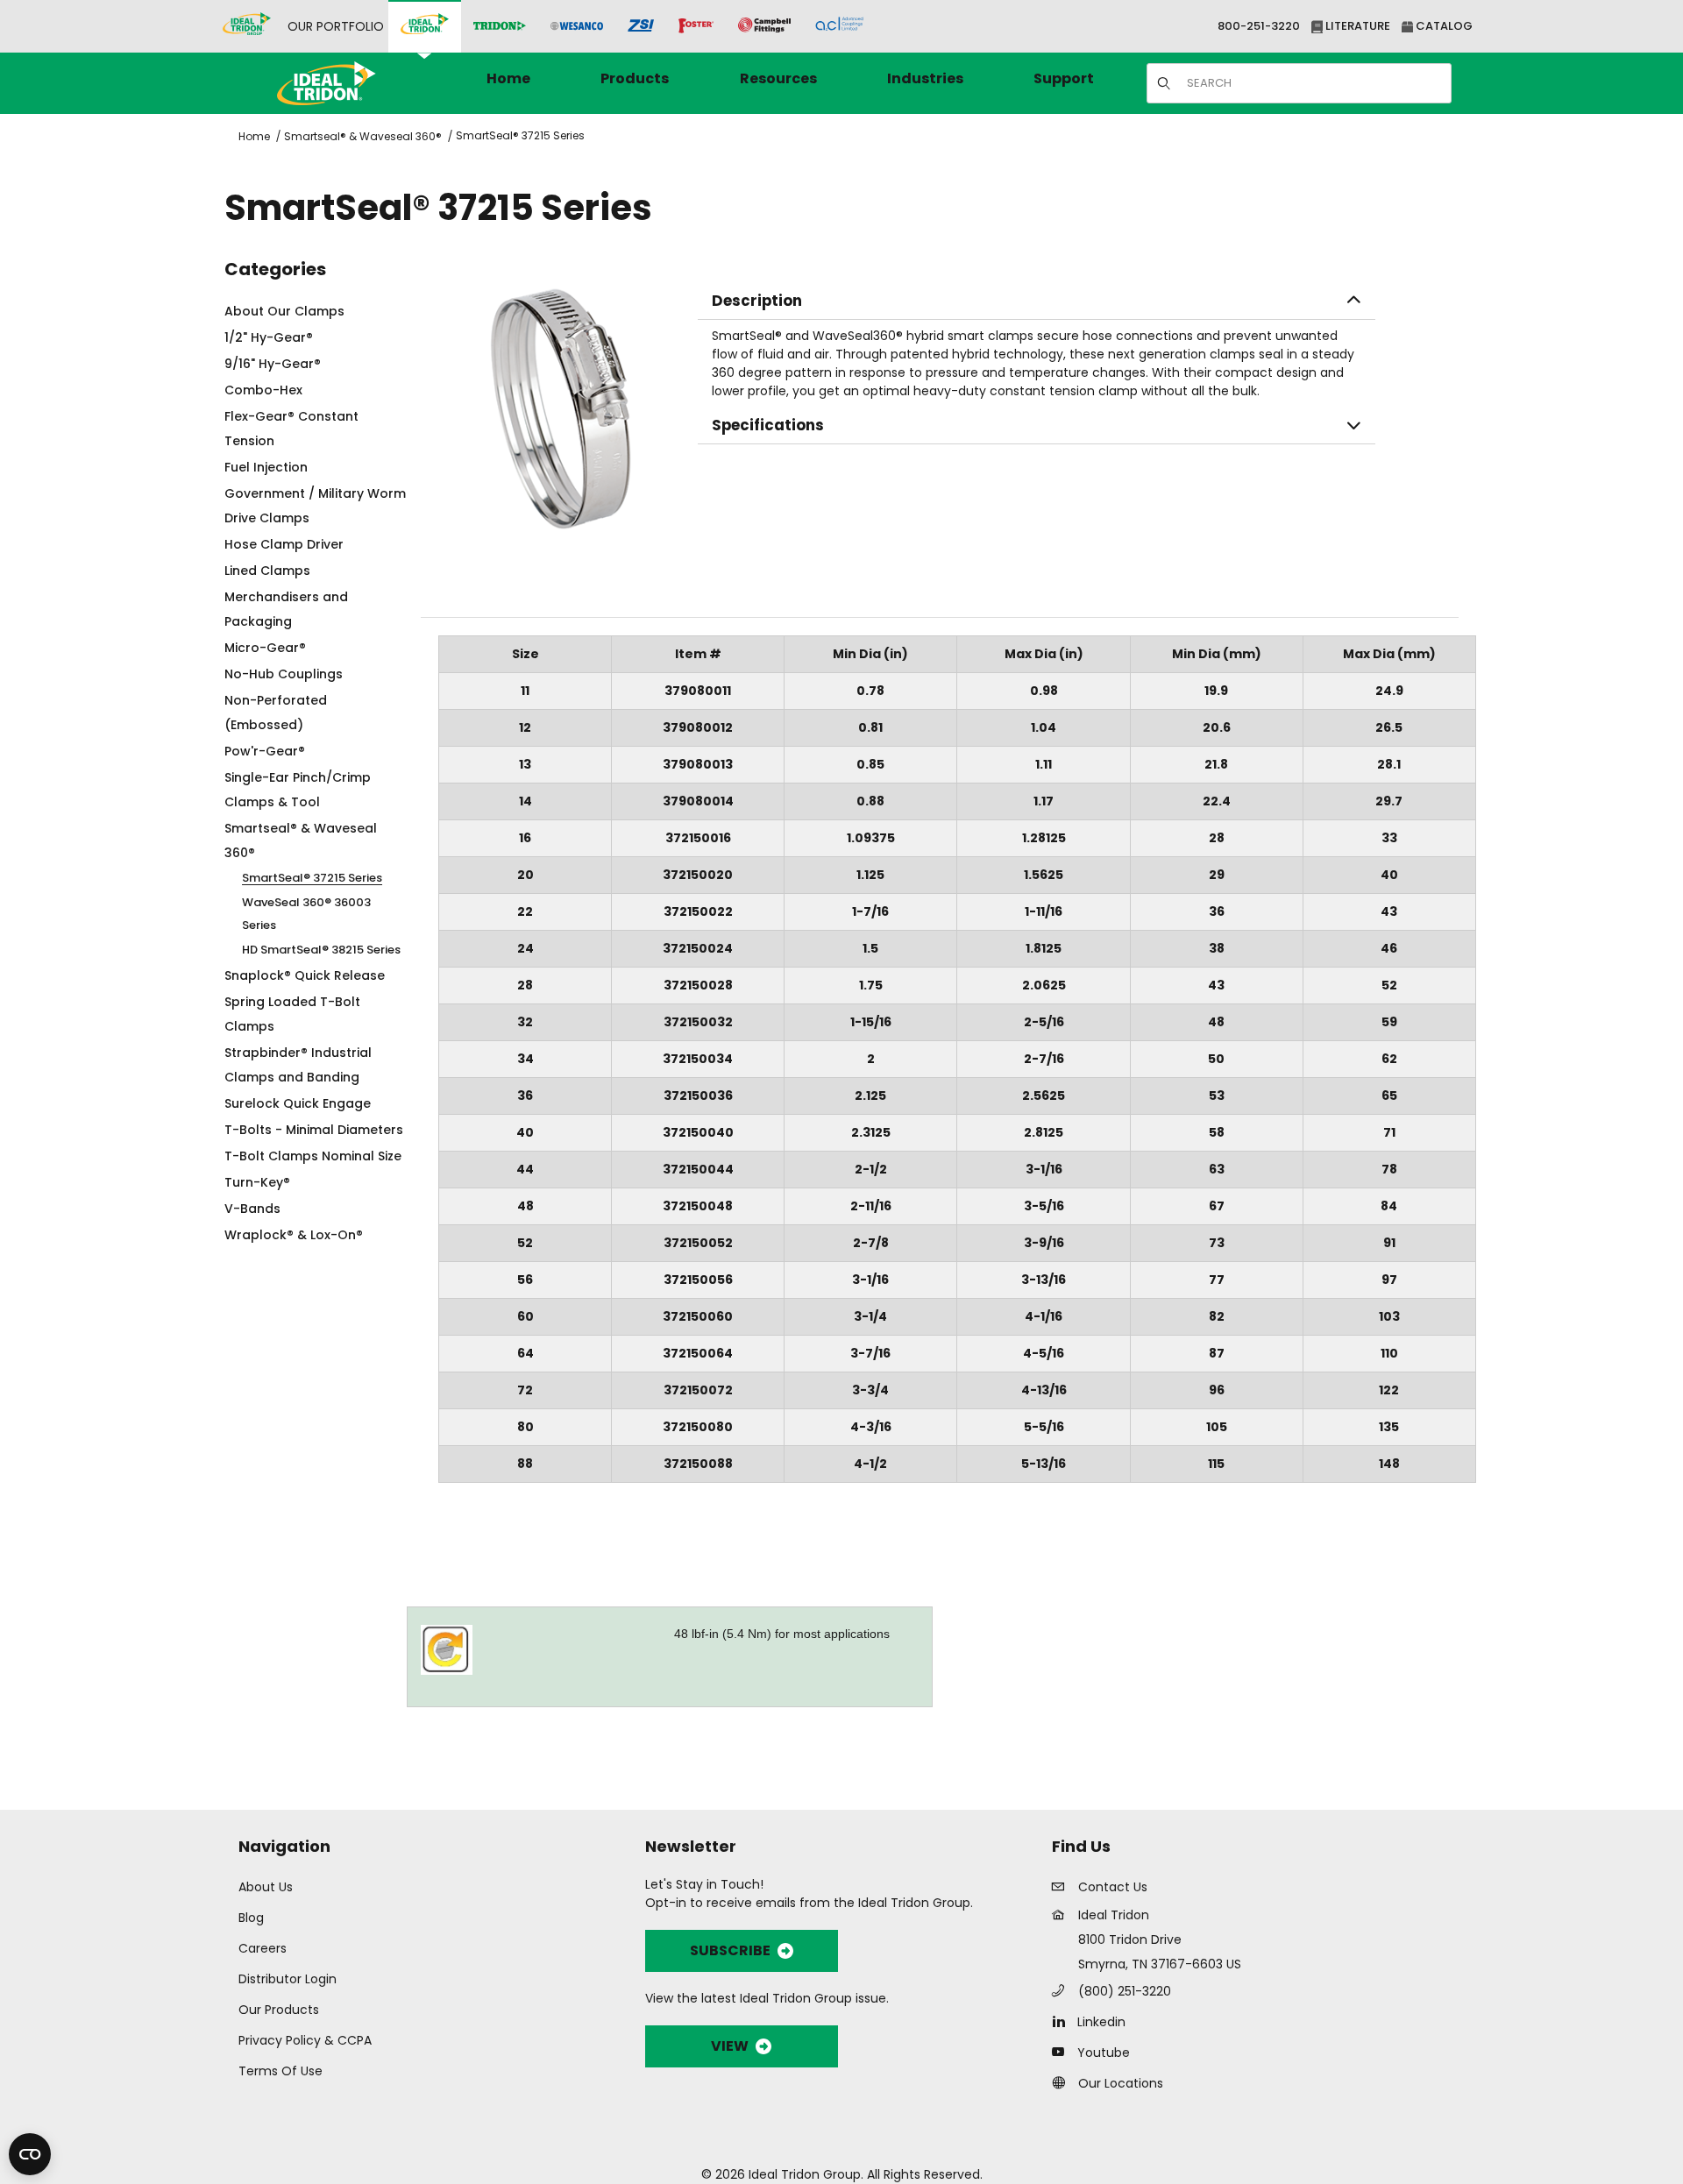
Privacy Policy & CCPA (305, 2040)
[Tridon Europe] (500, 27)
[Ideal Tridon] (425, 26)
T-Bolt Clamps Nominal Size (313, 1156)
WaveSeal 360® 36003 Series (306, 914)
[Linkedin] (1063, 2021)
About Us (266, 1887)
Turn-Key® (257, 1182)
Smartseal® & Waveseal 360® (363, 136)
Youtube (1104, 2053)
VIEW (730, 2046)
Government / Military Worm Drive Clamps (315, 506)
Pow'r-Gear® (265, 751)
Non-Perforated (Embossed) (276, 713)
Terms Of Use (280, 2071)
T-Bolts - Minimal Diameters (314, 1130)
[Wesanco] (577, 27)
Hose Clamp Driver (284, 544)
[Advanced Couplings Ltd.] (839, 26)
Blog (251, 1918)
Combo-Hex (263, 390)
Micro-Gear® (265, 648)
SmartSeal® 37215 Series (520, 135)
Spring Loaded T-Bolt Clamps (292, 1014)
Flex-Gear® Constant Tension (291, 429)
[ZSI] (641, 27)
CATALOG (1443, 26)
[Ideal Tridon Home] (350, 83)
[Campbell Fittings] (764, 26)
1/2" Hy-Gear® (269, 337)
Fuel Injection (266, 467)
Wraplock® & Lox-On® (294, 1235)
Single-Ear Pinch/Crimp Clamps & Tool (298, 790)
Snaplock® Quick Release (305, 975)
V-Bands (252, 1209)
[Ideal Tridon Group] (247, 26)
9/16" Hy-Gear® (273, 364)
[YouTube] (1063, 2052)
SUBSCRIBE (730, 1950)
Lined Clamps (267, 571)
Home (254, 136)
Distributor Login (288, 1979)
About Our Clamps (284, 311)
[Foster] (696, 26)
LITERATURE (1356, 26)
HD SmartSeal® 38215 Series (321, 950)
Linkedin (1101, 2022)
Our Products (279, 2010)
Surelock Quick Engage (298, 1103)
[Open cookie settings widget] (30, 2154)
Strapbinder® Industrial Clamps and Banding (298, 1065)
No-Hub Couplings (284, 674)
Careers (263, 1948)
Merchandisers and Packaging (286, 609)
